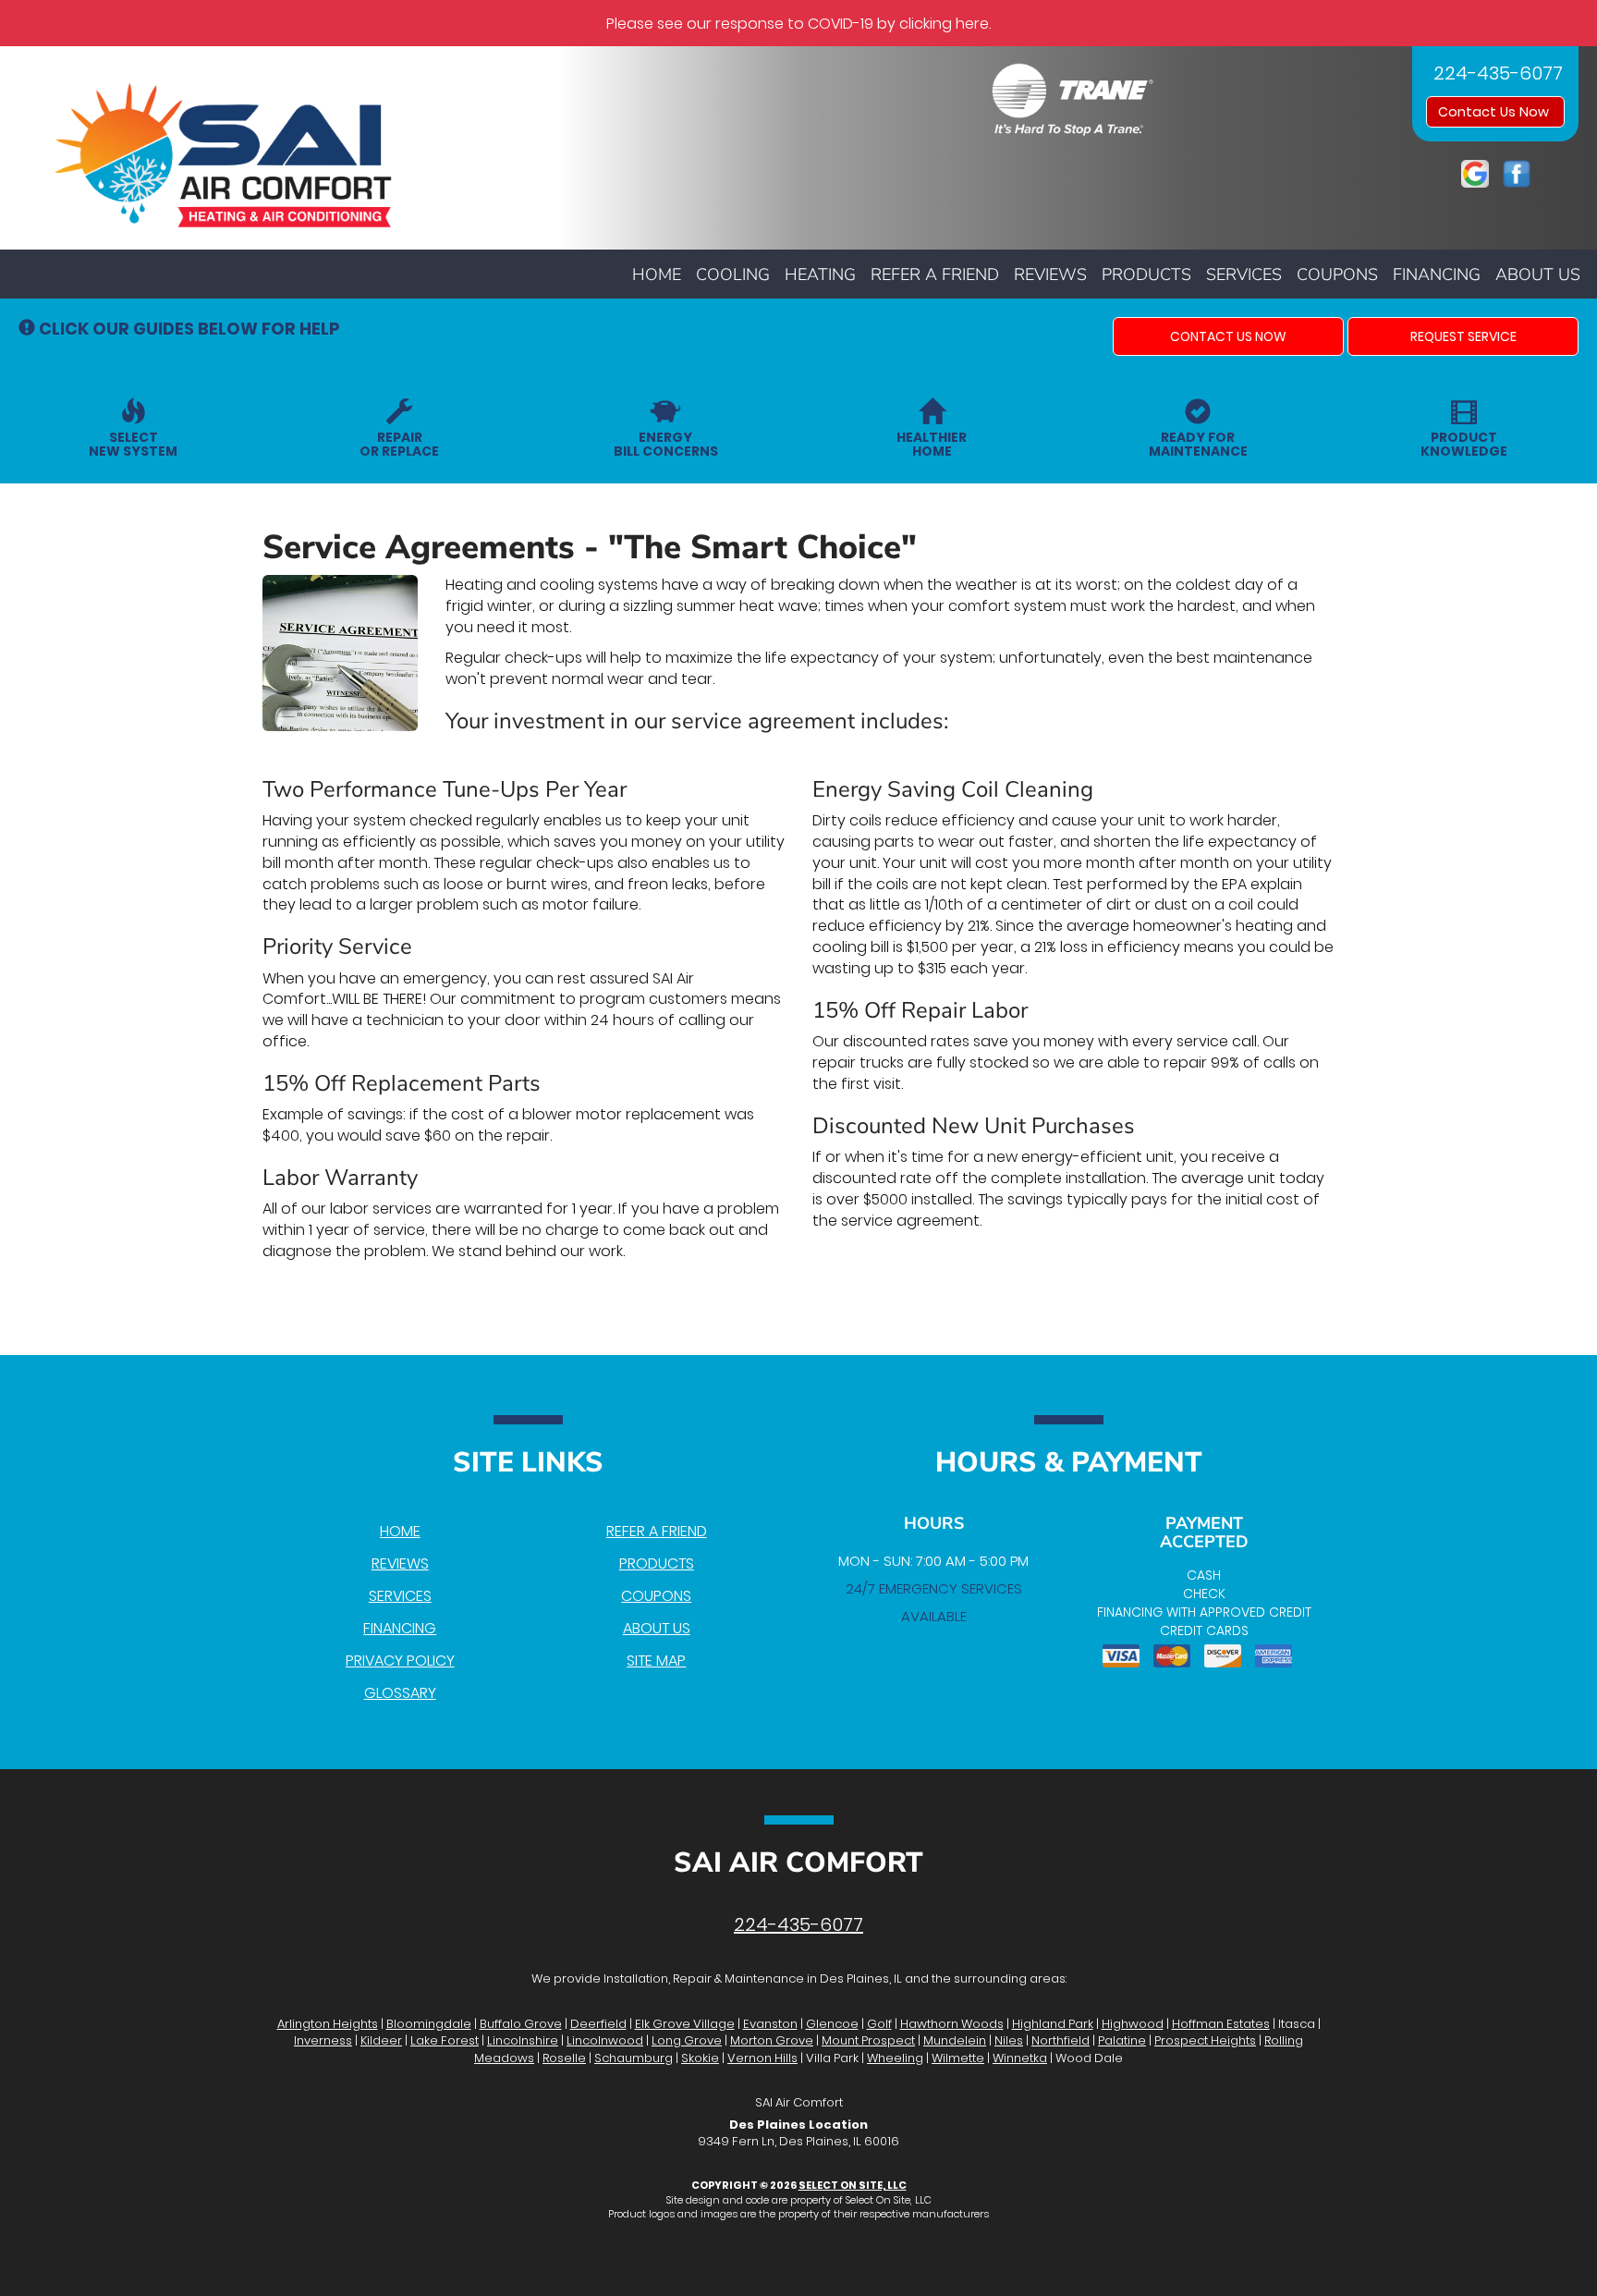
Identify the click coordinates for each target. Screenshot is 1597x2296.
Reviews (1050, 275)
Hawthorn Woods (952, 2024)
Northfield (1061, 2040)
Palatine (1122, 2040)
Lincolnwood (605, 2040)
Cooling (733, 275)
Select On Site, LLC (853, 2185)
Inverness (323, 2040)
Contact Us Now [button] (1495, 112)
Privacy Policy (400, 1661)
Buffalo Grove (521, 2024)
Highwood (1133, 2024)
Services (1244, 275)
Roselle (564, 2058)
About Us (1538, 275)
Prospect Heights (1205, 2040)
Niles (1009, 2040)
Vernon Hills (762, 2058)
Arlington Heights (328, 2024)
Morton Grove (772, 2040)
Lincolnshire (523, 2040)
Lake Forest (445, 2040)
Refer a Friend (935, 275)
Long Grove (687, 2040)
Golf (879, 2024)
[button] (1228, 336)
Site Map (656, 1661)
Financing (1437, 275)
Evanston (770, 2024)
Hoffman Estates (1221, 2024)
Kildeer (381, 2040)
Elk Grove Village (685, 2024)
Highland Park (1053, 2024)
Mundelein (955, 2040)
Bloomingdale (429, 2024)
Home (657, 275)
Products (1146, 275)
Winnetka (1020, 2058)
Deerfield (598, 2024)
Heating (820, 275)
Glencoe (832, 2024)
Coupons (1337, 275)
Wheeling (895, 2058)
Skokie (700, 2058)
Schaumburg (634, 2058)
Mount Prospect (868, 2040)
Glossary (400, 1693)
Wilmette (958, 2058)
